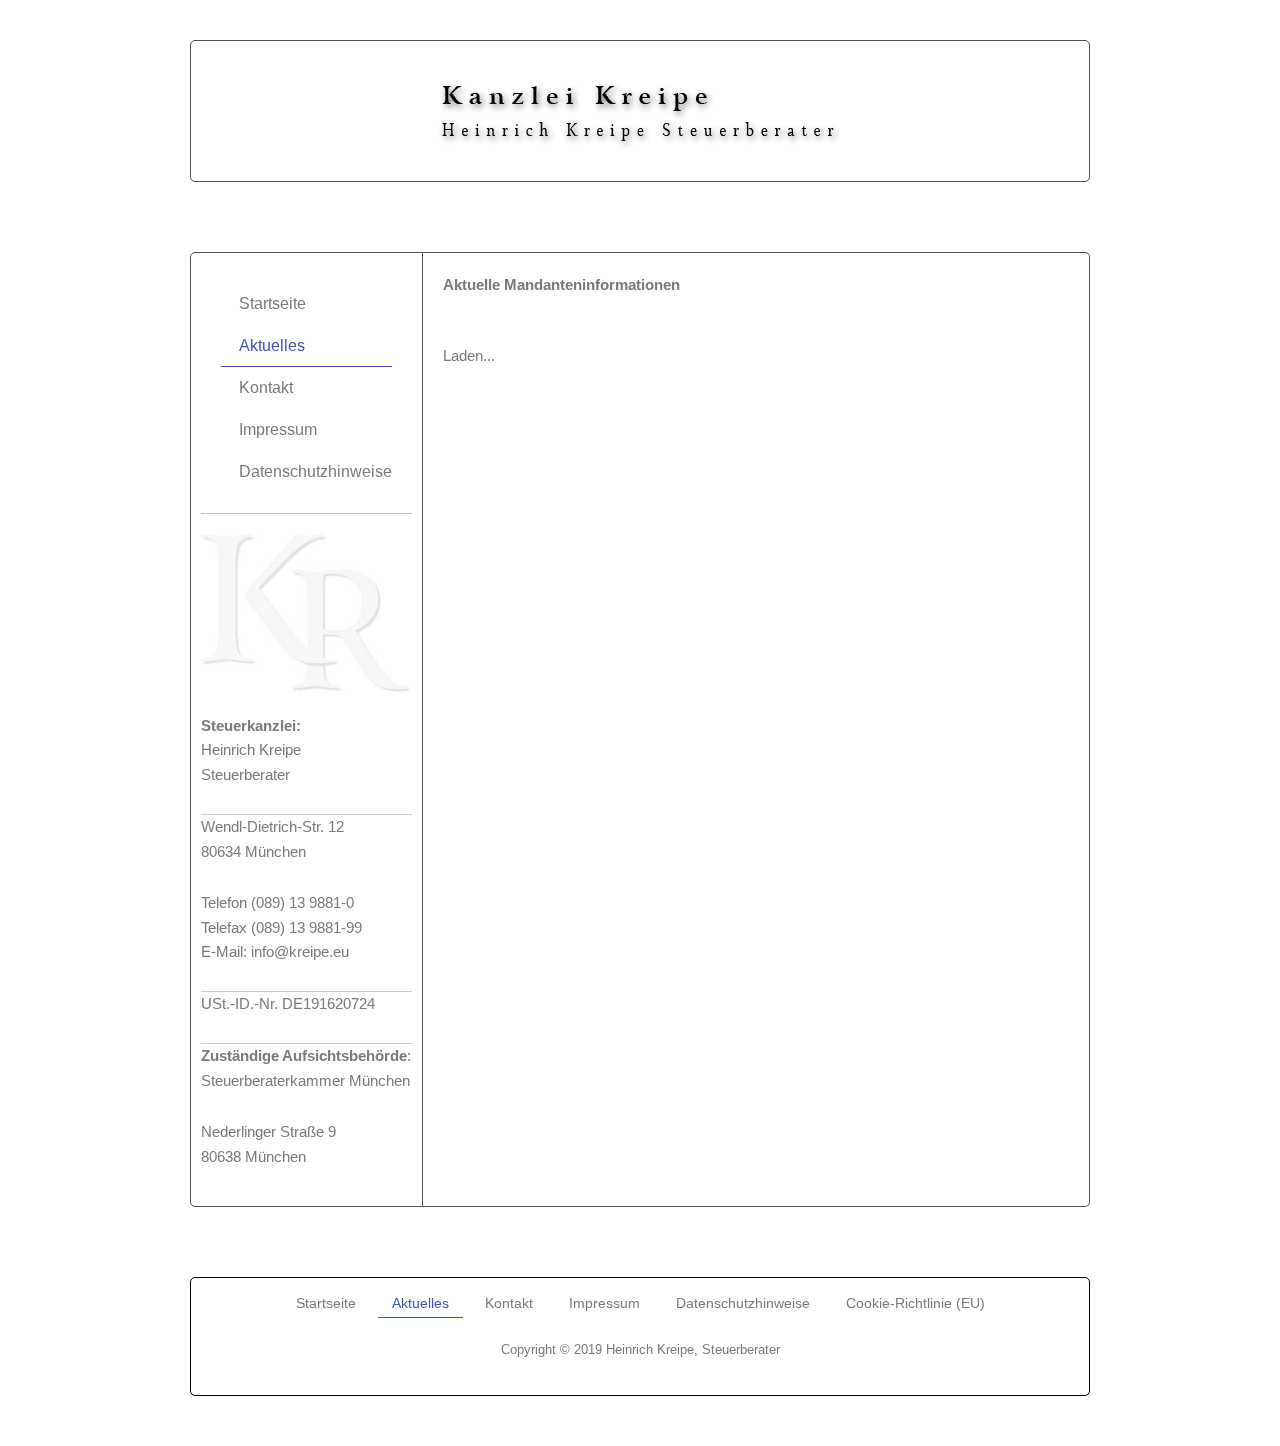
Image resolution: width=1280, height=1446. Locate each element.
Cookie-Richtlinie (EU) (915, 1303)
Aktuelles (272, 345)
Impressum (278, 429)
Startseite (272, 303)
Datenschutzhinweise (315, 471)
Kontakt (266, 387)
